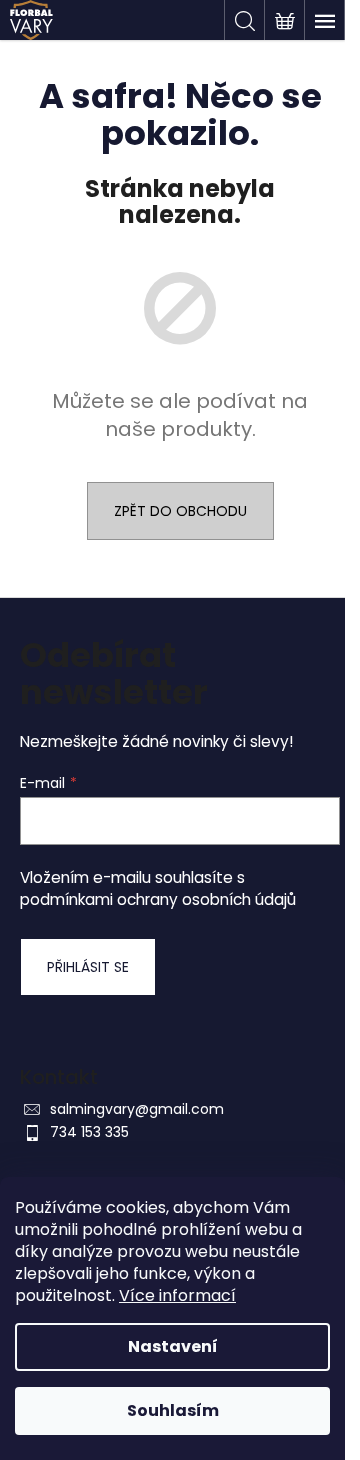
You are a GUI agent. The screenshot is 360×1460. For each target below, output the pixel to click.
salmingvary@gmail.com (137, 1109)
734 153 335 (89, 1132)
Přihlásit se (88, 967)
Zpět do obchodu (180, 511)
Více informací (177, 1295)
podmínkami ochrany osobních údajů (158, 899)
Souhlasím (173, 1410)
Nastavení (173, 1346)
